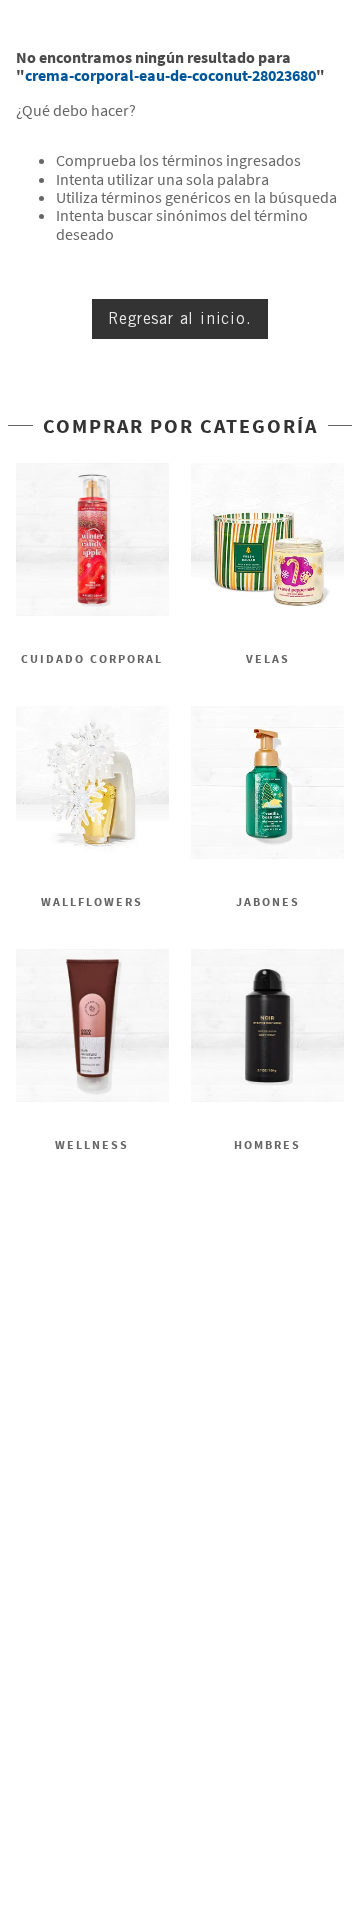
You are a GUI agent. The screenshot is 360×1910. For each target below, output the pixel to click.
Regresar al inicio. (179, 318)
